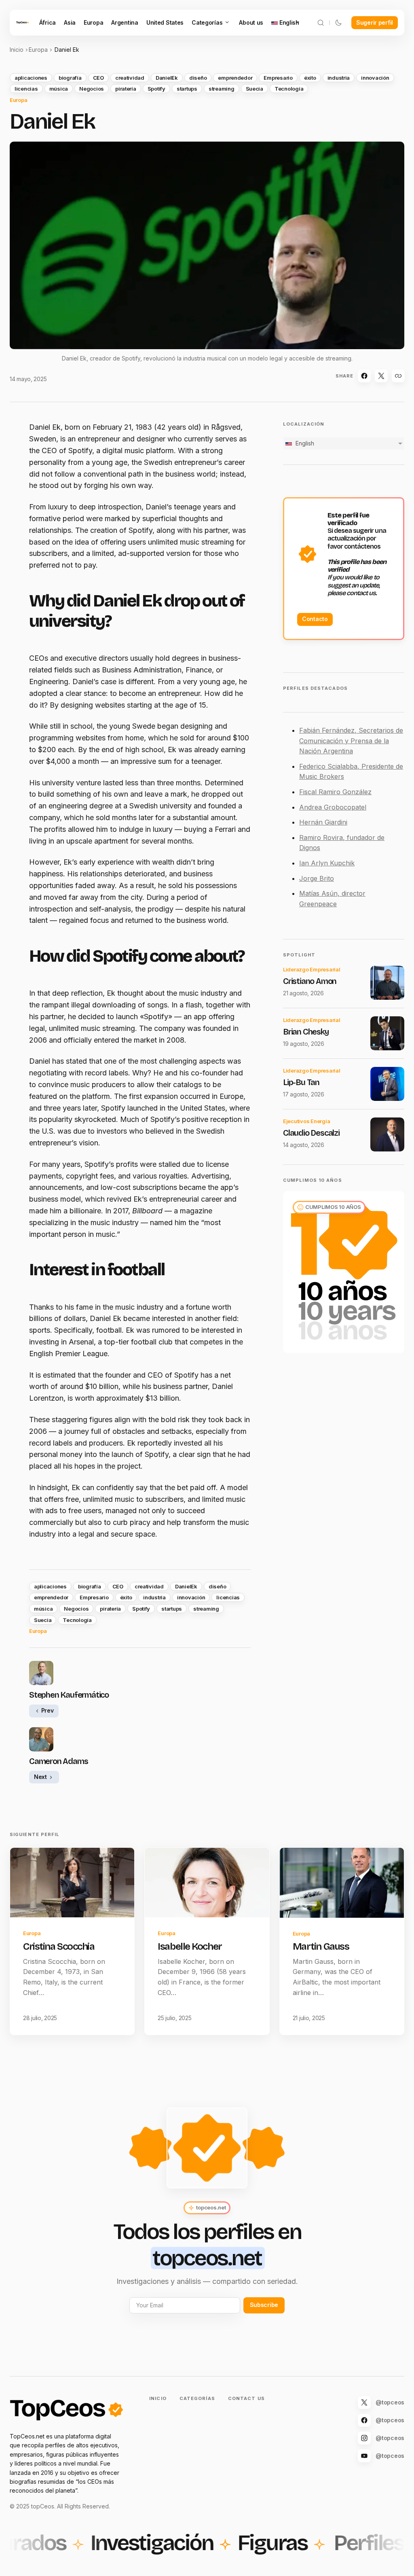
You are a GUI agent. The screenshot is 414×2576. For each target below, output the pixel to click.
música (59, 89)
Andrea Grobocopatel (333, 807)
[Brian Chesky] (387, 1033)
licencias (26, 89)
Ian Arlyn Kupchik (327, 863)
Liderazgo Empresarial (312, 969)
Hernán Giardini (323, 822)
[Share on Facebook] (364, 376)
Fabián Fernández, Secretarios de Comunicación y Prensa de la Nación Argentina (351, 741)
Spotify (156, 89)
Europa (38, 50)
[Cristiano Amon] (387, 983)
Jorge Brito (317, 878)
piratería (126, 89)
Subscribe (264, 2305)
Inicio (17, 50)
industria (339, 78)
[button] (321, 23)
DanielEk (167, 78)
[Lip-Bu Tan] (387, 1084)
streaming (222, 89)
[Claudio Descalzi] (387, 1134)
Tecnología (289, 89)
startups (187, 89)
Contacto (315, 619)
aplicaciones (31, 78)
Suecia (255, 89)
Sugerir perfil (375, 22)
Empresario (278, 78)
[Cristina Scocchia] (72, 1883)
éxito (310, 78)
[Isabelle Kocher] (207, 1883)
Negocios (92, 89)
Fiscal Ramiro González (335, 792)
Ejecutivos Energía (306, 1121)
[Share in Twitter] (381, 376)
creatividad (130, 78)
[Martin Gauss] (342, 1883)
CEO (98, 78)
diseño (198, 78)
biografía (70, 78)
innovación (375, 78)
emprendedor (235, 78)
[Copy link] (398, 376)
